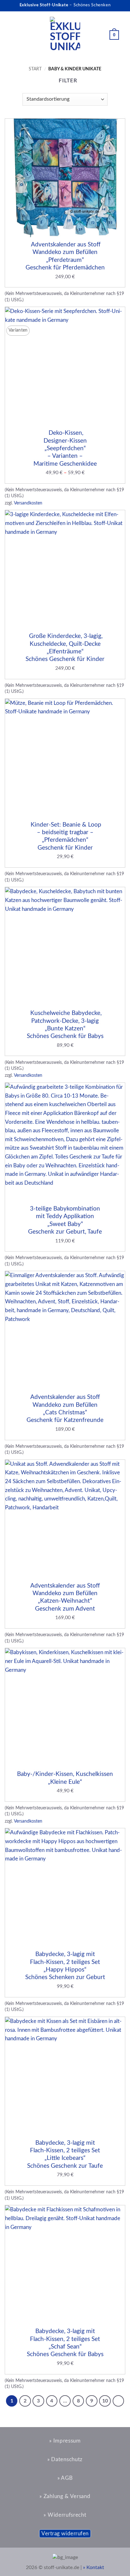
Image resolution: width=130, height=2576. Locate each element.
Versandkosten (28, 503)
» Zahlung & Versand (65, 2496)
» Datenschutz (65, 2459)
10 (105, 2401)
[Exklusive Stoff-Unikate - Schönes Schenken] (65, 35)
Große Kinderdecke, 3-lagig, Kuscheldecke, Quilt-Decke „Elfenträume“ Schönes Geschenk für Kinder (65, 648)
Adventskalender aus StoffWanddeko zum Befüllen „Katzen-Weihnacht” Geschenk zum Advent (65, 1597)
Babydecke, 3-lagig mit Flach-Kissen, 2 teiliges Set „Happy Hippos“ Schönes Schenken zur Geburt (65, 1966)
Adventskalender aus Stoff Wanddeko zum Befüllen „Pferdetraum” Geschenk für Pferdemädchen (65, 256)
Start (35, 69)
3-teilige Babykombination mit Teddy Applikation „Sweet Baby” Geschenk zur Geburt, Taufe (65, 1220)
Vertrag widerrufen (65, 2534)
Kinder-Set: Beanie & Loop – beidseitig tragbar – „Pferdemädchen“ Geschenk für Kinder (65, 836)
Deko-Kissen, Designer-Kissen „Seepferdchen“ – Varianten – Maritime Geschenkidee (65, 448)
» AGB (65, 2478)
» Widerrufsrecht (65, 2515)
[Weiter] (118, 2401)
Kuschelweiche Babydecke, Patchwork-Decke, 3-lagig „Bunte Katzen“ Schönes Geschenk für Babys (65, 1025)
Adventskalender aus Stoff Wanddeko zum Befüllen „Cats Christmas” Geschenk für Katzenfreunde (65, 1409)
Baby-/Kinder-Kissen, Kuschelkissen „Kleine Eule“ (65, 1778)
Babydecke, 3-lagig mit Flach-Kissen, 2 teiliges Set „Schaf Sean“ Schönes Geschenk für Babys (65, 2343)
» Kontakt (94, 2567)
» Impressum (65, 2441)
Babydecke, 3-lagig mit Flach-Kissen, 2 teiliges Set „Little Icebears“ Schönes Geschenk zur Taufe (65, 2154)
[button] (11, 35)
